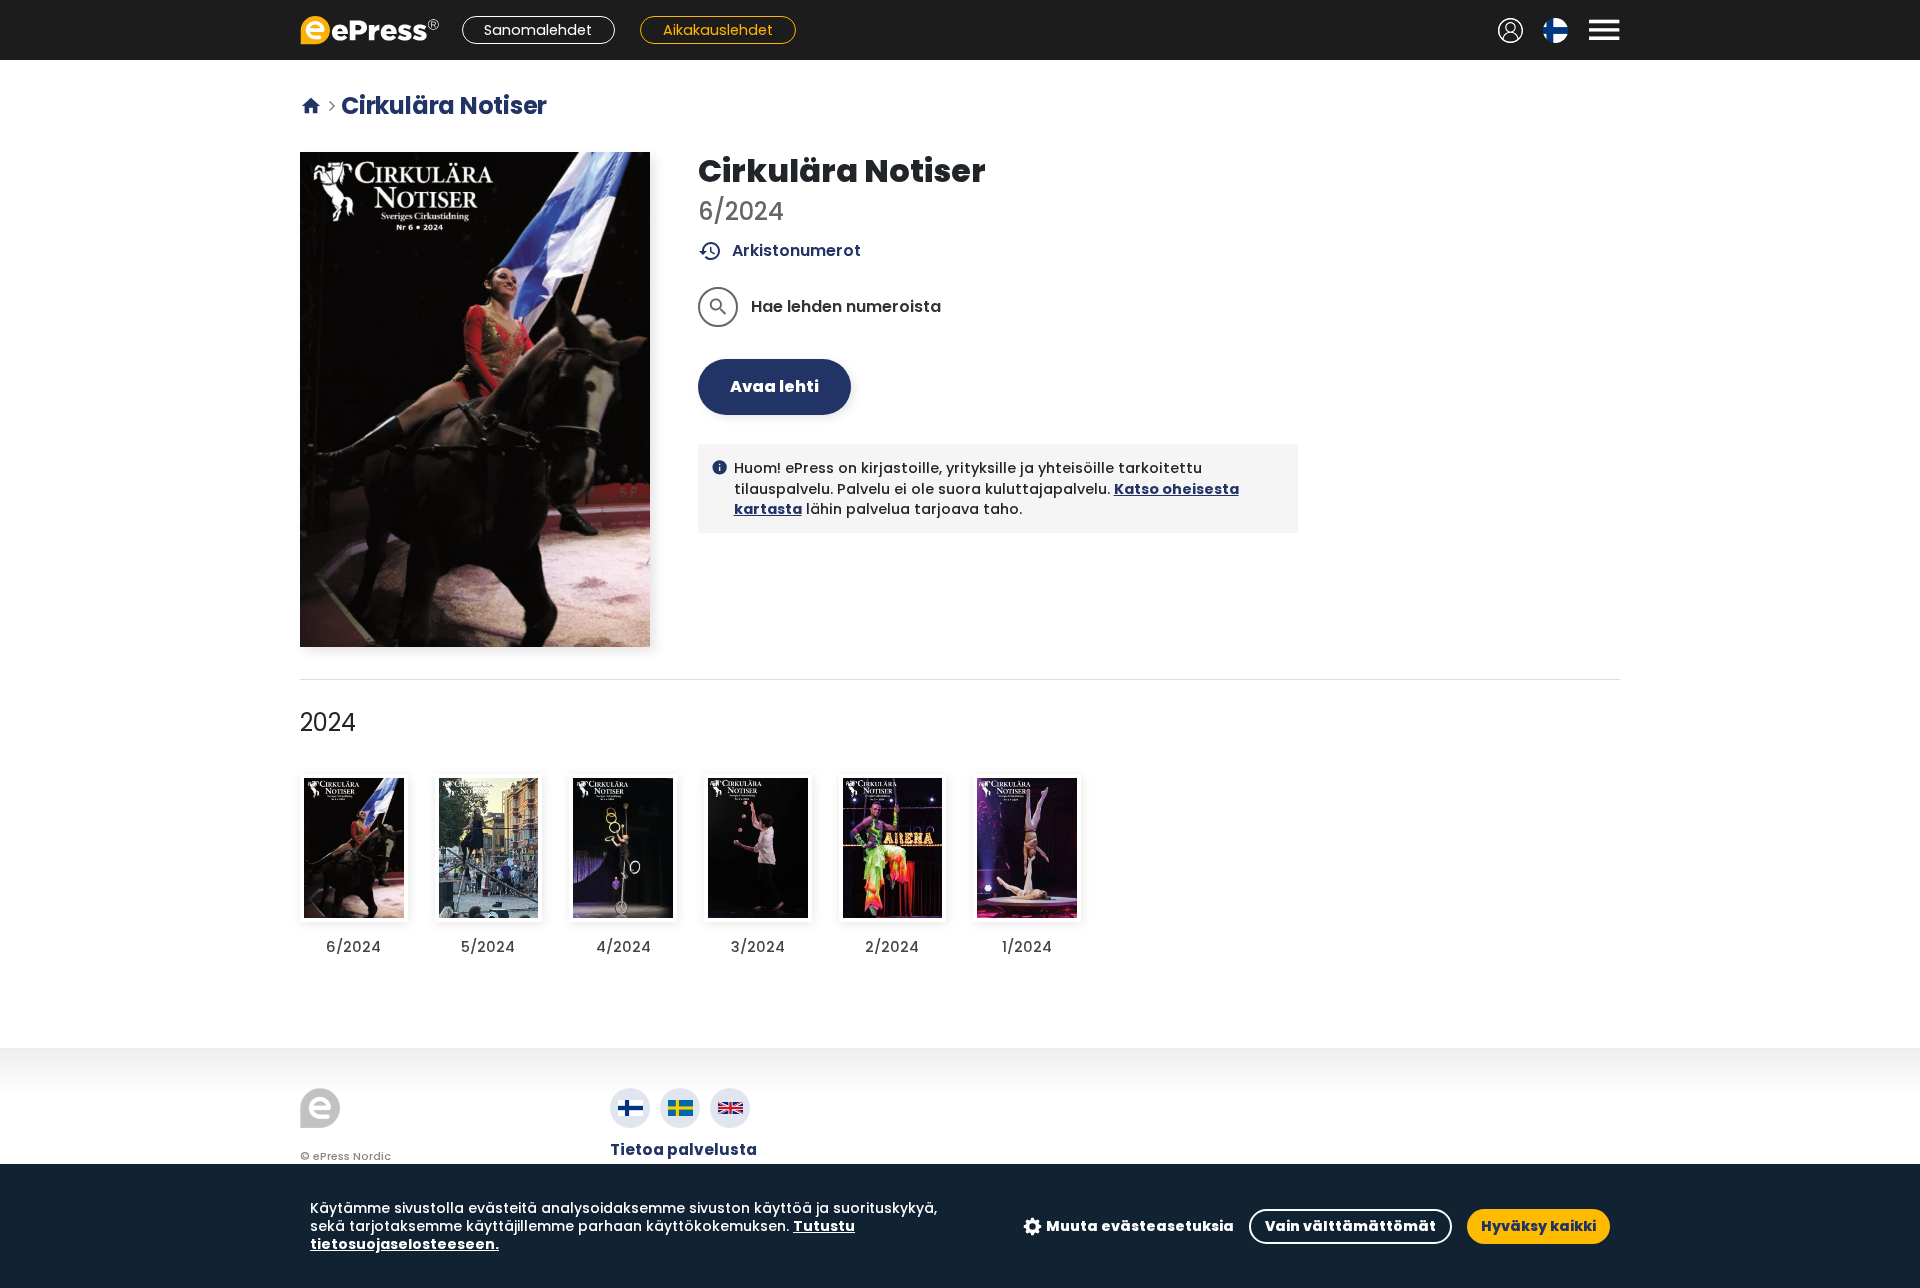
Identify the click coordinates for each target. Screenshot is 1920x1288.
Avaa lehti (774, 386)
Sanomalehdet (538, 30)
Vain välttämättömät (1350, 1226)
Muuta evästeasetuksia (1140, 1226)
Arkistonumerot (779, 251)
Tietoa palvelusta (683, 1149)
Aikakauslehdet (718, 30)
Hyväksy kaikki (1538, 1226)
